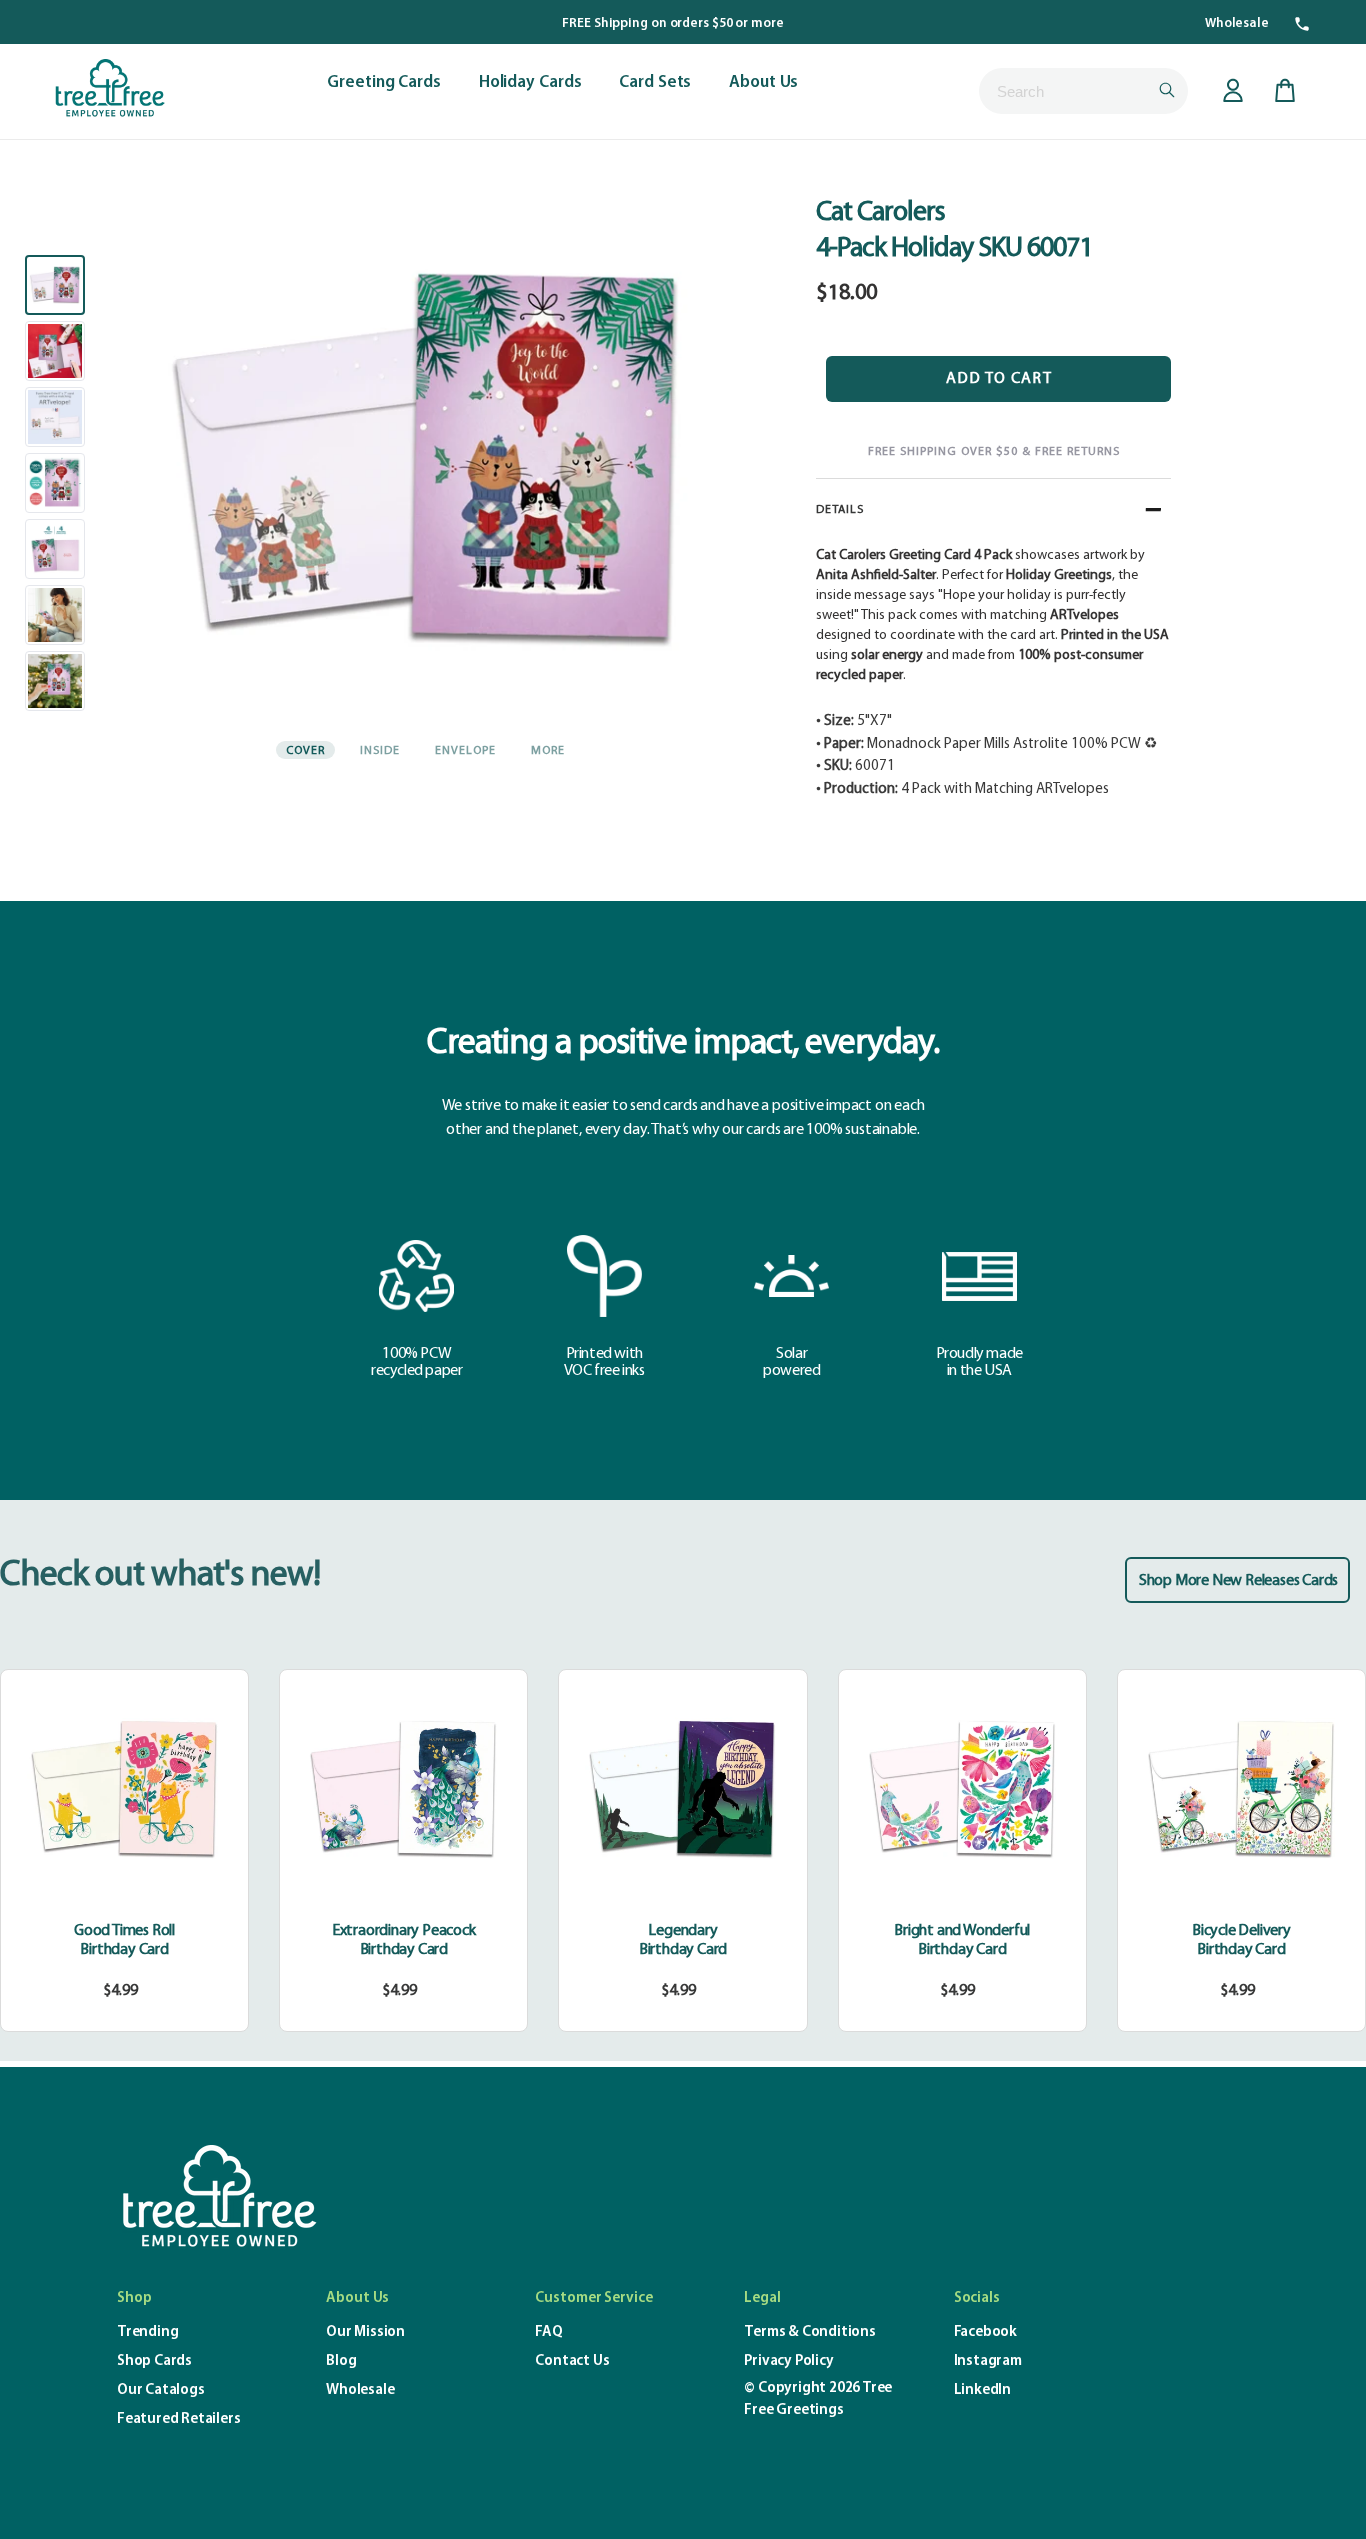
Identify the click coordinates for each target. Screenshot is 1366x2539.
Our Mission (365, 2332)
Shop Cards (154, 2361)
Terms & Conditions (809, 2332)
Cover (305, 751)
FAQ (548, 2332)
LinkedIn (982, 2390)
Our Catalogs (161, 2390)
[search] (1083, 91)
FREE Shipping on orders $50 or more (673, 23)
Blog (341, 2361)
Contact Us (572, 2361)
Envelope (465, 751)
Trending (147, 2332)
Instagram (988, 2361)
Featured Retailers (178, 2419)
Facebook (985, 2332)
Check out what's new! (160, 1576)
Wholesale (1237, 23)
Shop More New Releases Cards (1238, 1581)
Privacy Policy (788, 2361)
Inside (380, 751)
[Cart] (1285, 91)
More (548, 751)
